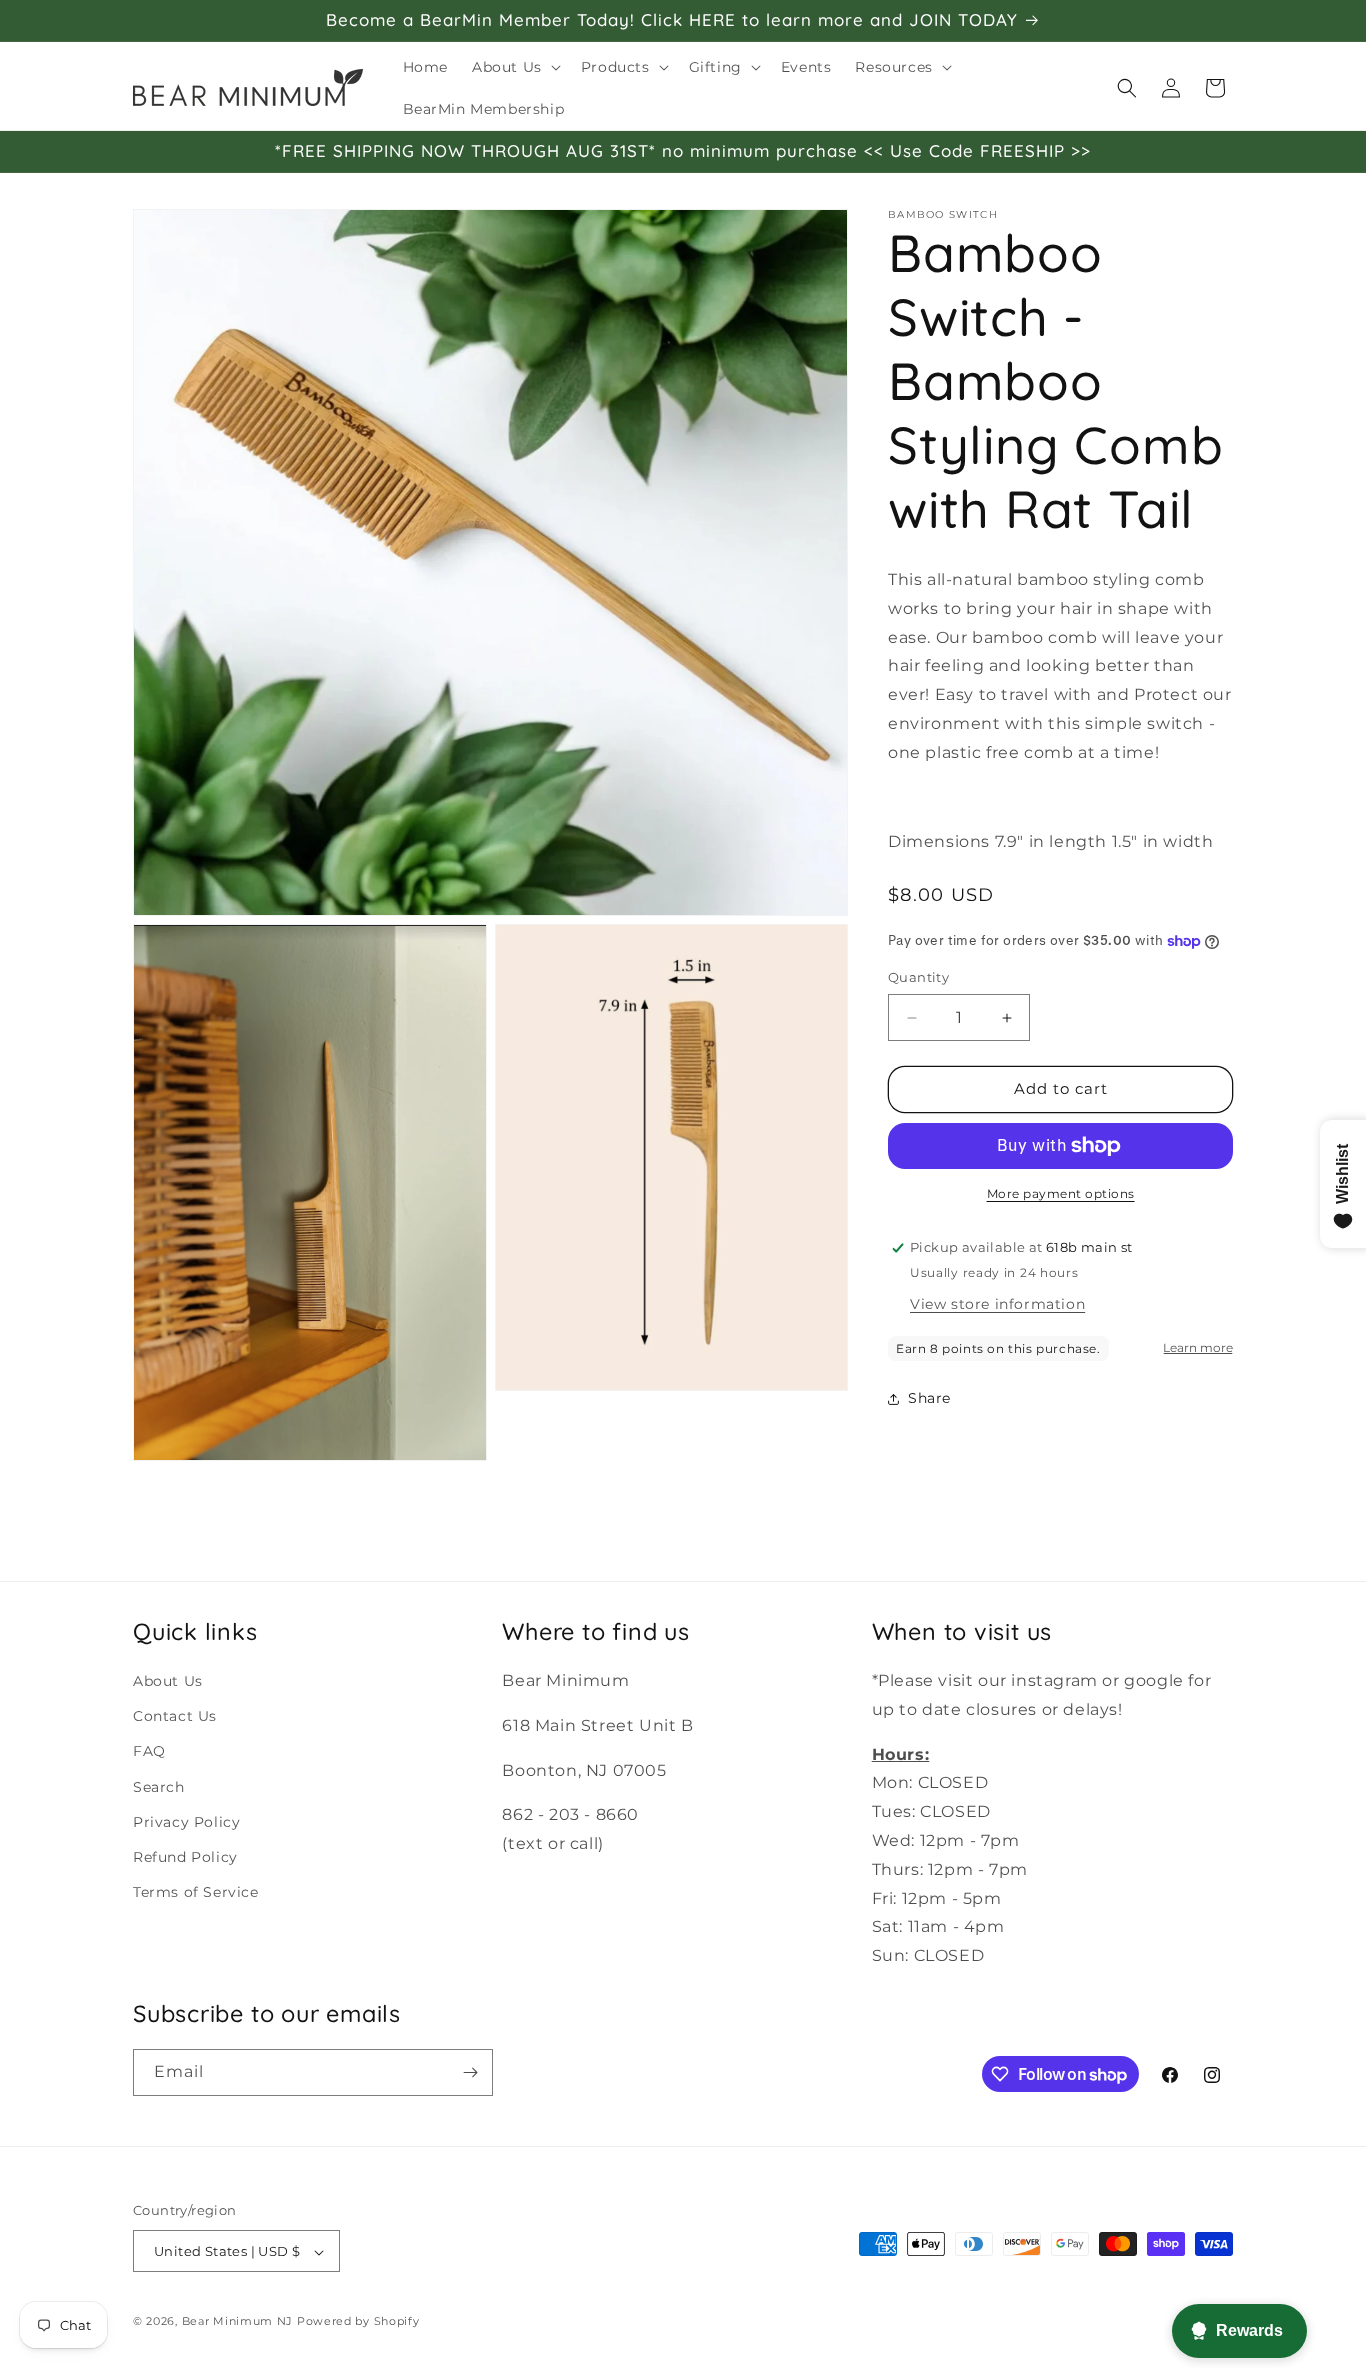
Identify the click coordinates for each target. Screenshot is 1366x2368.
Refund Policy (185, 1856)
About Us (168, 1680)
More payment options (1061, 1193)
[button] (514, 67)
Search (159, 1786)
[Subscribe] (470, 2072)
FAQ (149, 1751)
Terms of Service (196, 1891)
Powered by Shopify (358, 2322)
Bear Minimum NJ (238, 2322)
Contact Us (175, 1716)
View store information (997, 1304)
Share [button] (929, 1398)
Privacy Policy (186, 1821)
